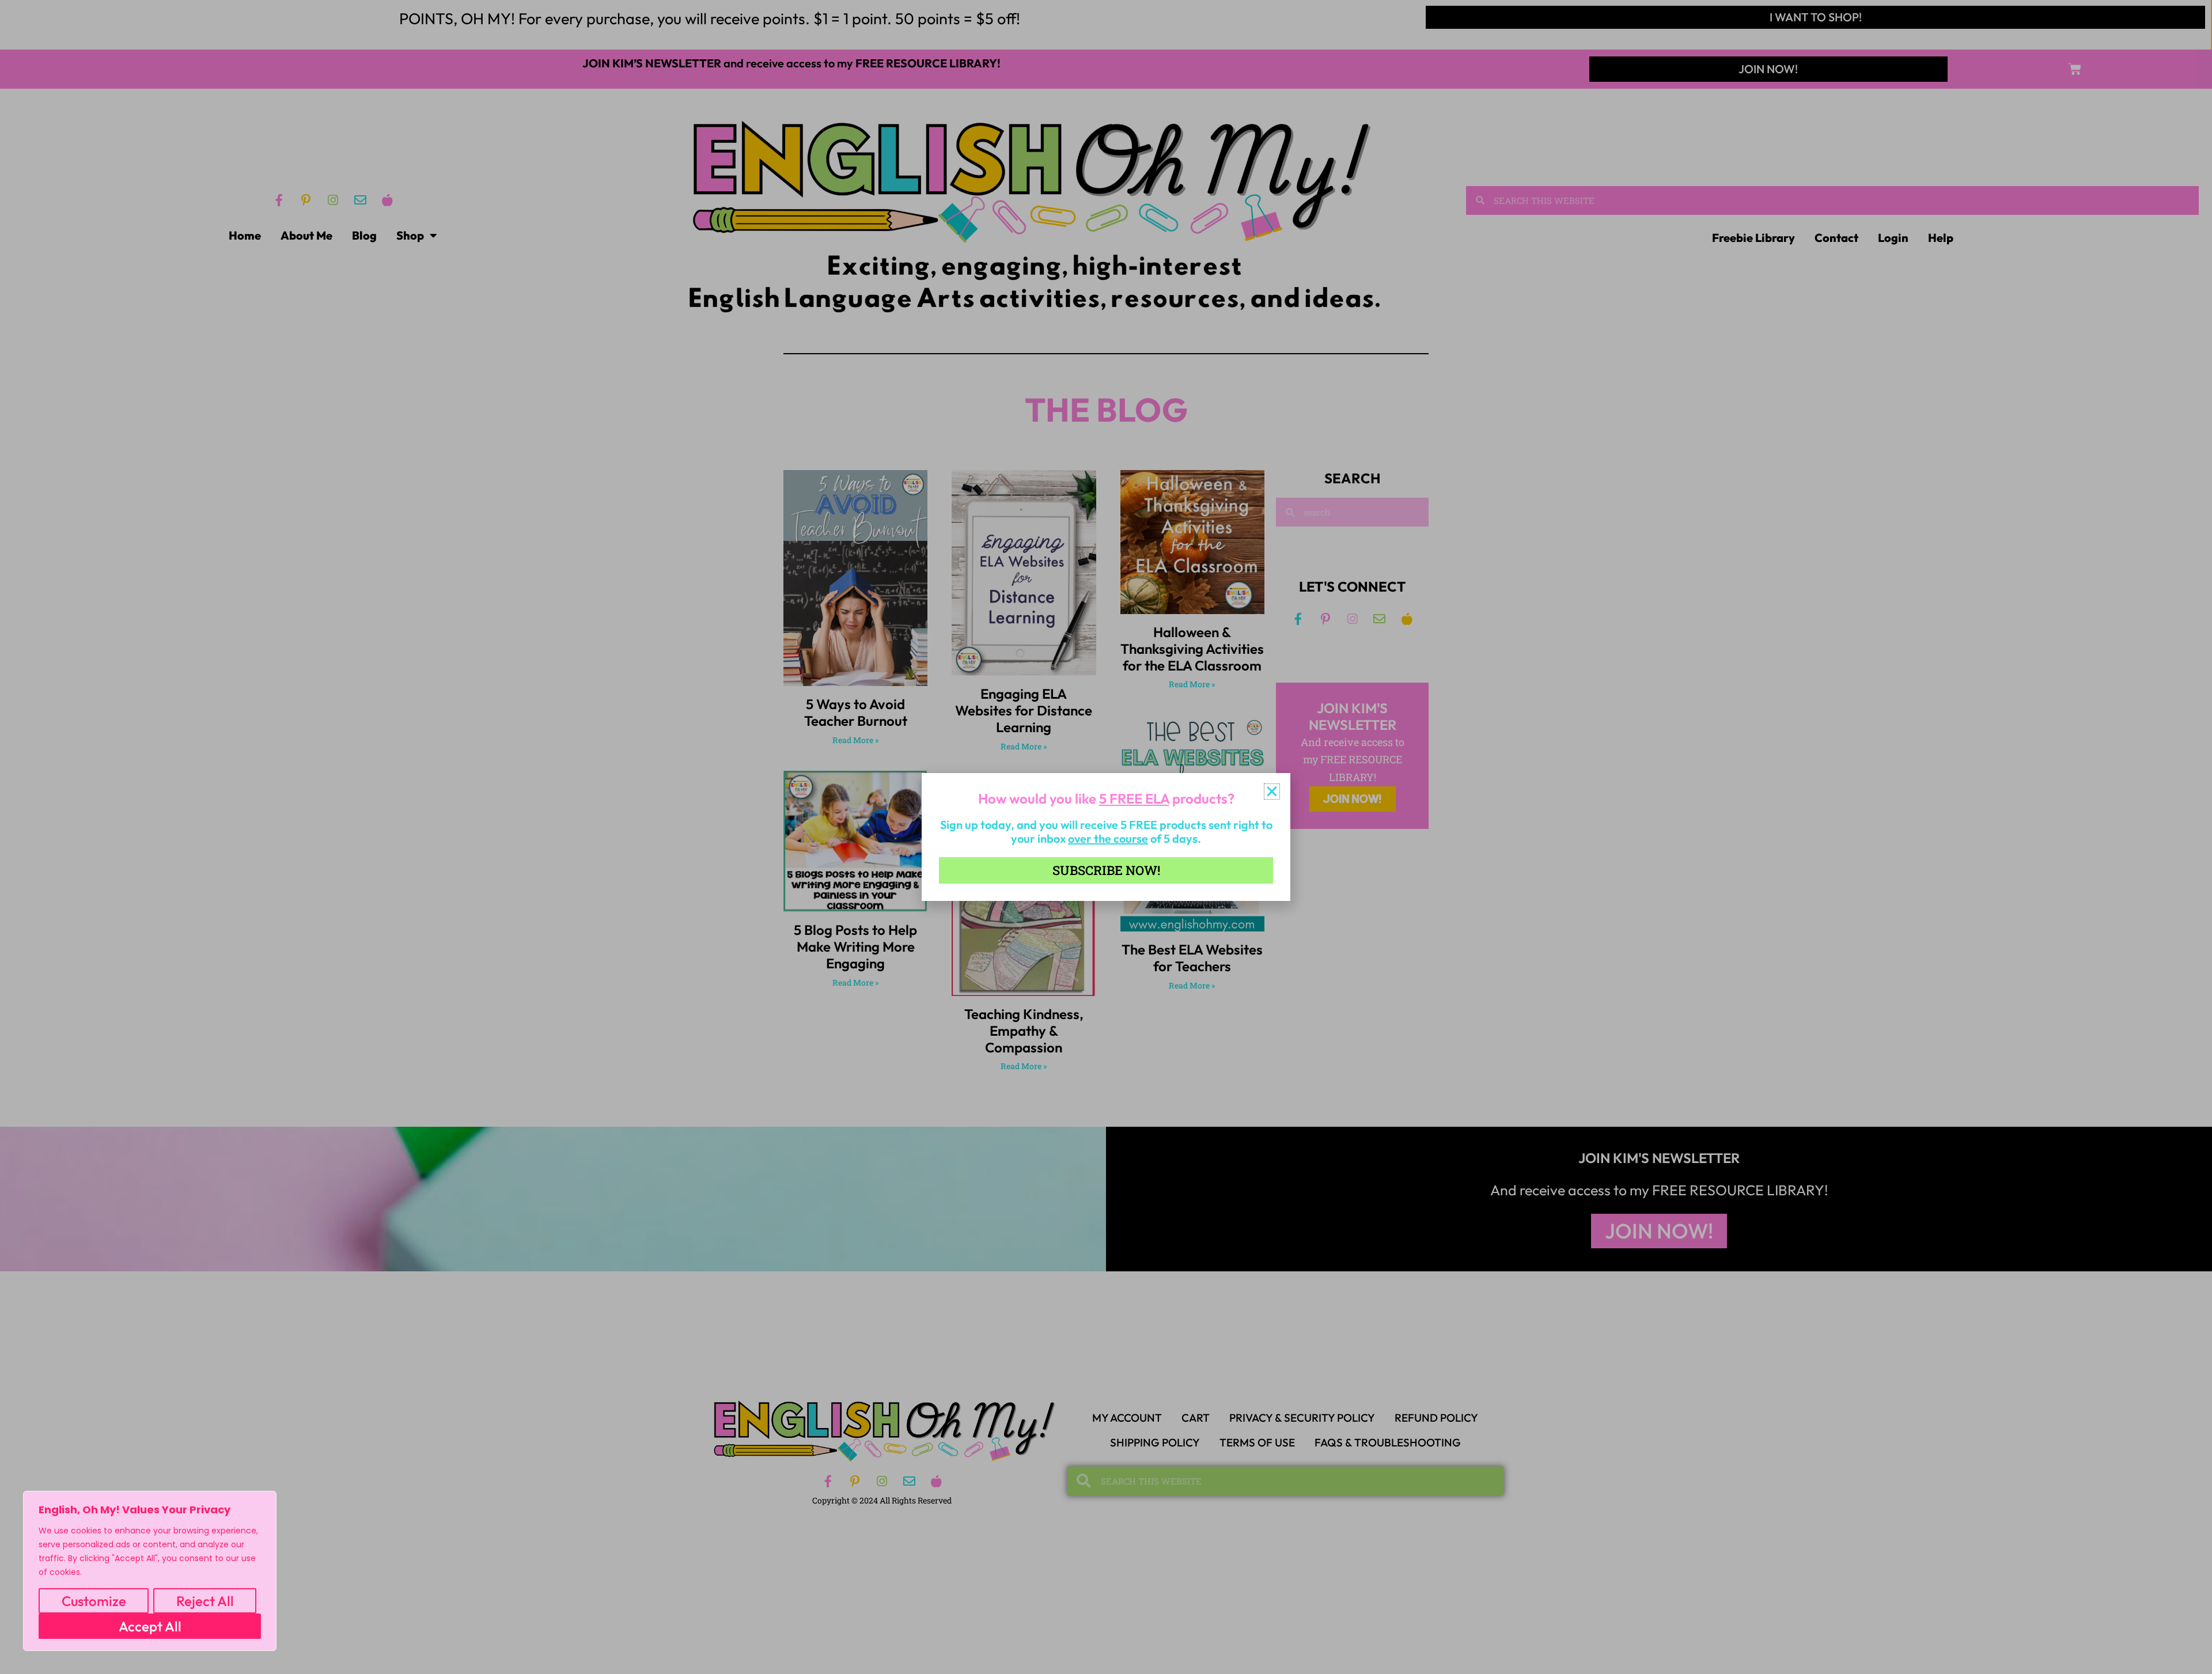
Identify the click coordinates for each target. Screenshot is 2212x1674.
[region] (150, 1571)
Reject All (205, 1601)
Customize (94, 1601)
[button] (1272, 791)
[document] (1106, 837)
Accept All (150, 1626)
